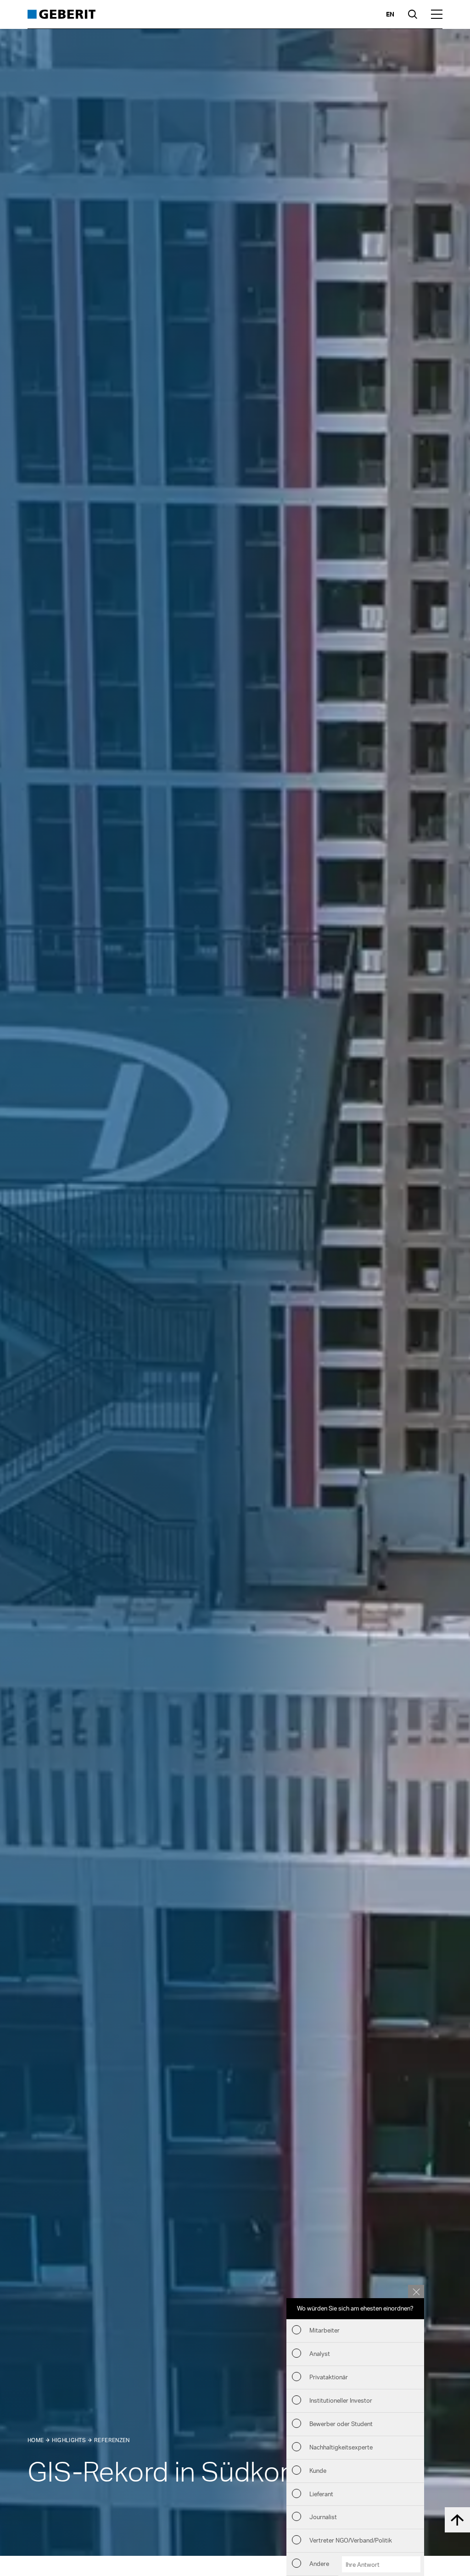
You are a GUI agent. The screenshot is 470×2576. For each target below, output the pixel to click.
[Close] (416, 2291)
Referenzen (112, 2440)
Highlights (69, 2440)
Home (36, 2440)
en (390, 14)
